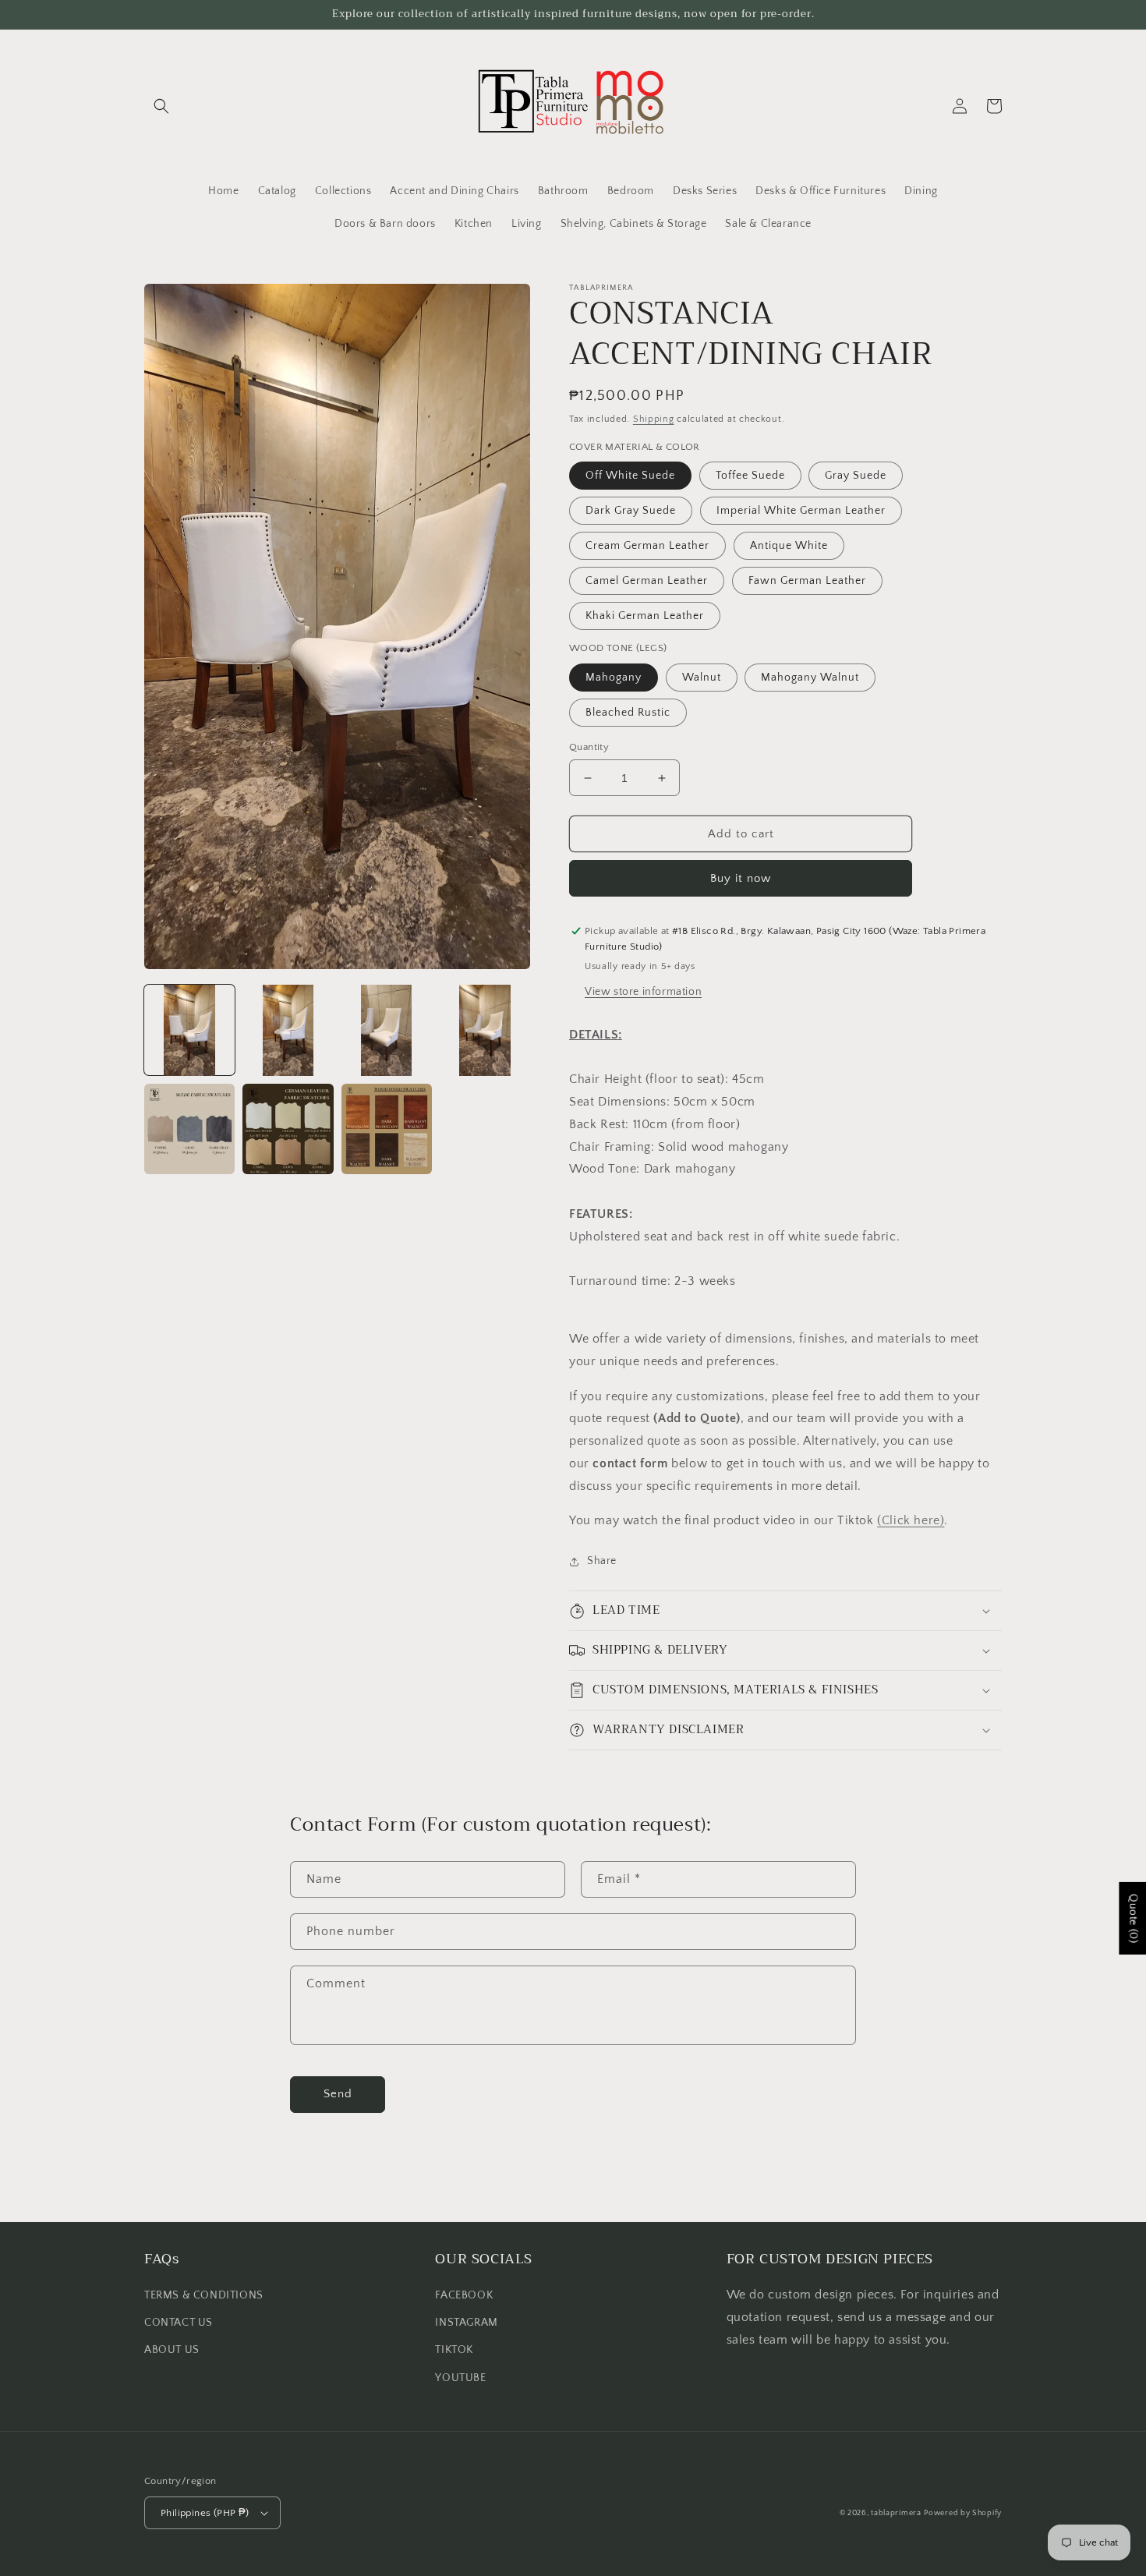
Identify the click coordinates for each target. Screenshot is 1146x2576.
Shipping (654, 419)
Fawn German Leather (807, 581)
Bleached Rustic (628, 713)
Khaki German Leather (645, 616)
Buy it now (741, 878)
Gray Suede (856, 476)
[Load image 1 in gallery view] (189, 1030)
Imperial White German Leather (801, 511)
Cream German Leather (647, 546)
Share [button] (602, 1561)
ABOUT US (172, 2350)
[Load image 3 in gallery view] (387, 1030)
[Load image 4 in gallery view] (485, 1030)
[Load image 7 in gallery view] (387, 1129)
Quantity (589, 747)
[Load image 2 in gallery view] (288, 1030)
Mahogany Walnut (810, 678)
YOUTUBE (460, 2378)
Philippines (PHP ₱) (205, 2513)
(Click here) (911, 1520)
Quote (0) (1133, 1918)
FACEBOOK (464, 2295)
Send (338, 2094)
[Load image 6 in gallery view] (288, 1129)
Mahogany (614, 678)
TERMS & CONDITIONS (204, 2295)
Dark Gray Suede (631, 511)
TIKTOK (454, 2350)
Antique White (789, 546)
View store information (643, 992)
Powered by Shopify (963, 2513)
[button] (161, 106)
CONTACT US (179, 2323)
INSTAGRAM (466, 2323)
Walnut (702, 678)
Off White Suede (630, 476)
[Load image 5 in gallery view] (189, 1129)
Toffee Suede (750, 476)
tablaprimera (896, 2513)
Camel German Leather (647, 581)
